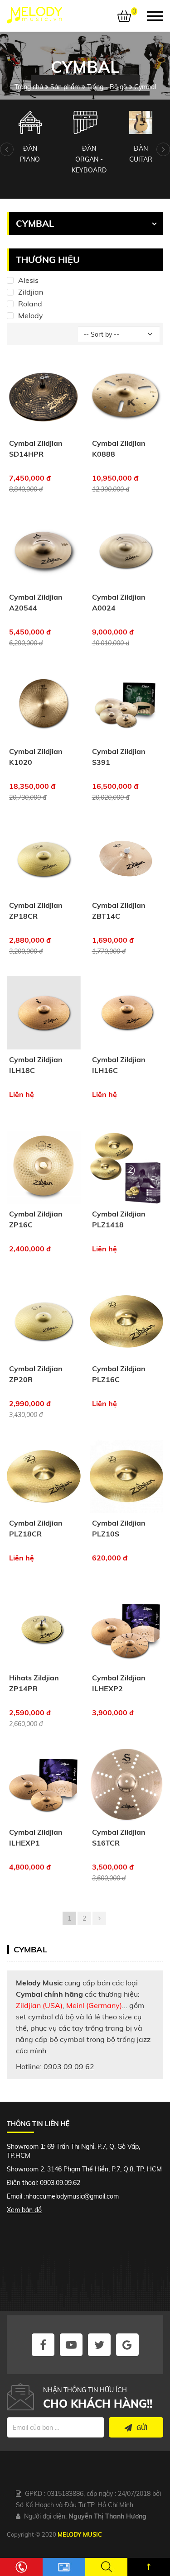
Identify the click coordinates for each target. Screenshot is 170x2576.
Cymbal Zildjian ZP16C (36, 1219)
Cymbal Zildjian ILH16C (119, 1065)
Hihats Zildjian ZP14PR (34, 1683)
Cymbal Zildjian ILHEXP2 (119, 1683)
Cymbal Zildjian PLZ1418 (119, 1219)
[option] (30, 138)
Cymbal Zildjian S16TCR (119, 1837)
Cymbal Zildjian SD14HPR (36, 448)
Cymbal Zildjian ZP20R (36, 1374)
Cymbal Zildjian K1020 (36, 757)
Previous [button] (7, 149)
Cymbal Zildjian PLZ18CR (36, 1528)
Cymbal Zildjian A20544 (36, 602)
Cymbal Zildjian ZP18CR (36, 911)
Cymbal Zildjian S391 (119, 757)
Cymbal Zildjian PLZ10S (119, 1528)
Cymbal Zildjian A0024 (119, 602)
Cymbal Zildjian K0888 (119, 448)
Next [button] (163, 149)
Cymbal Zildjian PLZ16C (119, 1374)
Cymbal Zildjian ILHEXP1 (36, 1837)
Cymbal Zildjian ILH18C (36, 1065)
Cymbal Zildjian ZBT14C (119, 911)
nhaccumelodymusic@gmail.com (72, 2196)
